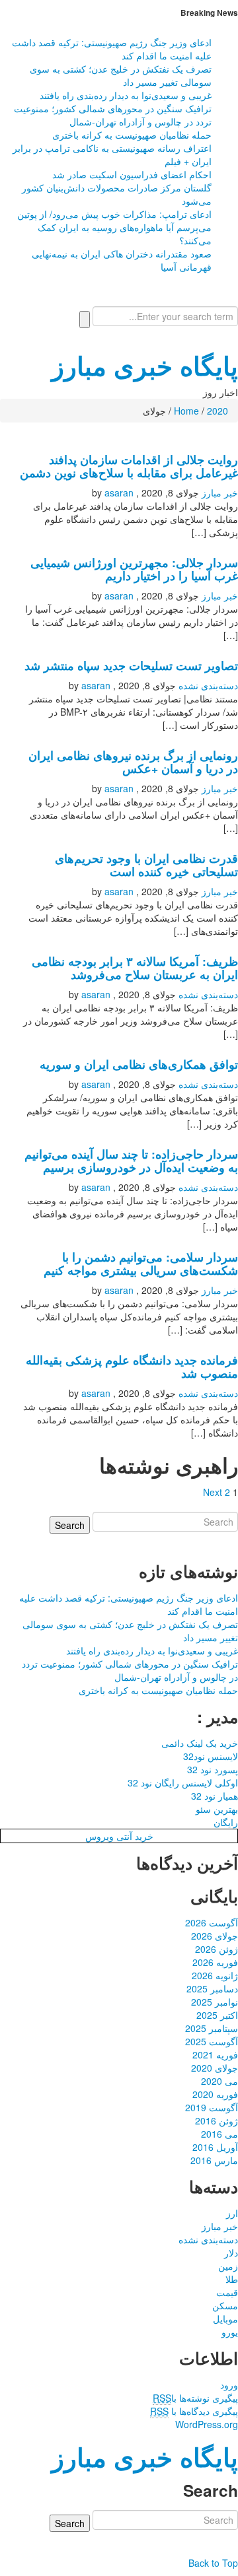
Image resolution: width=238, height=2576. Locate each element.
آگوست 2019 (212, 2107)
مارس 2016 (214, 2160)
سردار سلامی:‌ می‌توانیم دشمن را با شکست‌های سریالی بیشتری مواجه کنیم (141, 1263)
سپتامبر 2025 (212, 2028)
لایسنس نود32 (211, 1756)
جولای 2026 (215, 1936)
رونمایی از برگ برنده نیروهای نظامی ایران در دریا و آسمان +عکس (133, 762)
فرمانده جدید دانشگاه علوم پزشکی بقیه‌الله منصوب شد (132, 1366)
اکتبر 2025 (217, 2015)
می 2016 (219, 2134)
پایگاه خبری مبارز (145, 365)
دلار (231, 2253)
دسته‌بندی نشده (208, 685)
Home (186, 411)
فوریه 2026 (215, 1962)
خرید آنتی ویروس (119, 1836)
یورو (230, 2332)
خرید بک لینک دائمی (200, 1743)
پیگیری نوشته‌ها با (195, 2398)
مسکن (225, 2305)
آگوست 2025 (212, 2041)
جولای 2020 (215, 2068)
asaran (119, 492)
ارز (232, 2213)
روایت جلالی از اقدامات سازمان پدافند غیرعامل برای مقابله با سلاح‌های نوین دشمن (129, 466)
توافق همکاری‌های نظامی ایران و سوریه (139, 1064)
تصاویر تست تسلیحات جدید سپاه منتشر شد (131, 665)
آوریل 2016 (215, 2147)
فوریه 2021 (215, 2054)
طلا (232, 2279)
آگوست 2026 (212, 1922)
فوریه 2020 (215, 2094)
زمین (228, 2266)
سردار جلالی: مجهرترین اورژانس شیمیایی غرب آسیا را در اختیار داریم (134, 569)
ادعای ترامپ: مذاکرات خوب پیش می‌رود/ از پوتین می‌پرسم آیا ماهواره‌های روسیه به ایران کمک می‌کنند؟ (114, 227)
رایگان (226, 1822)
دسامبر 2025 (212, 1988)
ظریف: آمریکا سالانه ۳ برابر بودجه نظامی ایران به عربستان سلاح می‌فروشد (135, 967)
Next (213, 1492)
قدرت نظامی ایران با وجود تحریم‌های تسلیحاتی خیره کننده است (146, 864)
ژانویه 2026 (215, 1975)
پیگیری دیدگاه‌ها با (194, 2411)
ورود (229, 2385)
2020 (218, 411)
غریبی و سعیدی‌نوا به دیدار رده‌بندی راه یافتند (126, 95)
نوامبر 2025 (215, 2002)
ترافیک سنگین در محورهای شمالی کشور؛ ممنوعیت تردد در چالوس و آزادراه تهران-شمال (113, 115)
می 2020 (219, 2081)
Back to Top (213, 2563)
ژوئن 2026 (217, 1949)
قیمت (227, 2292)
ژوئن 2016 (217, 2120)
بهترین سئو (217, 1809)
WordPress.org (207, 2424)
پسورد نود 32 (213, 1769)
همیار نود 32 (215, 1796)
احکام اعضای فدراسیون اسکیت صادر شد (132, 174)
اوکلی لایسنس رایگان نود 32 (183, 1782)
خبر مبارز (220, 492)
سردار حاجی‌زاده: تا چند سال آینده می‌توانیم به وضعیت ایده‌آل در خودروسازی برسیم (131, 1160)
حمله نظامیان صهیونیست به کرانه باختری (132, 135)
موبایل (225, 2319)
